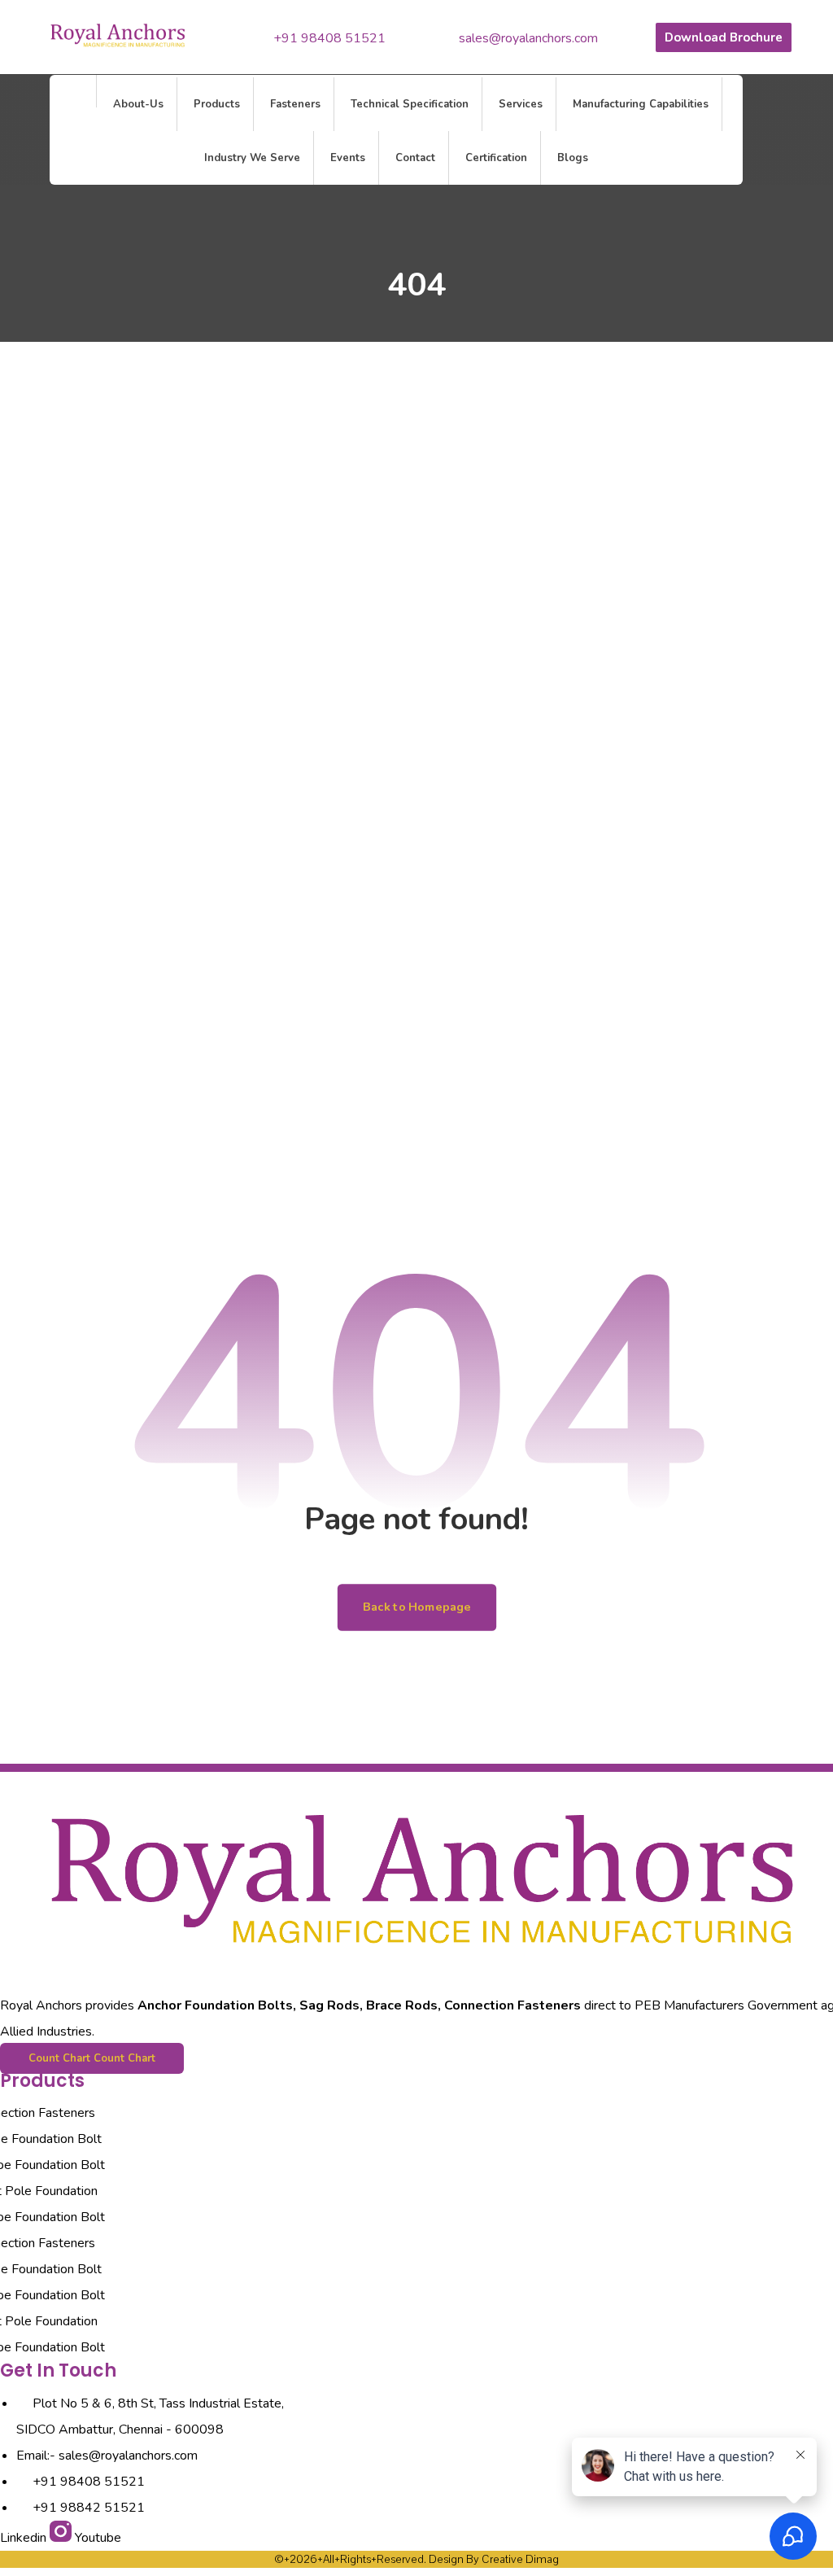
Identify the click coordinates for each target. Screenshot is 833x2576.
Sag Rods (329, 2005)
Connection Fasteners (512, 2005)
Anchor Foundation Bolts (215, 2005)
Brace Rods (402, 2005)
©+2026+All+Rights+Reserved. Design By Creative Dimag (416, 2559)
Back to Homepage (416, 1607)
